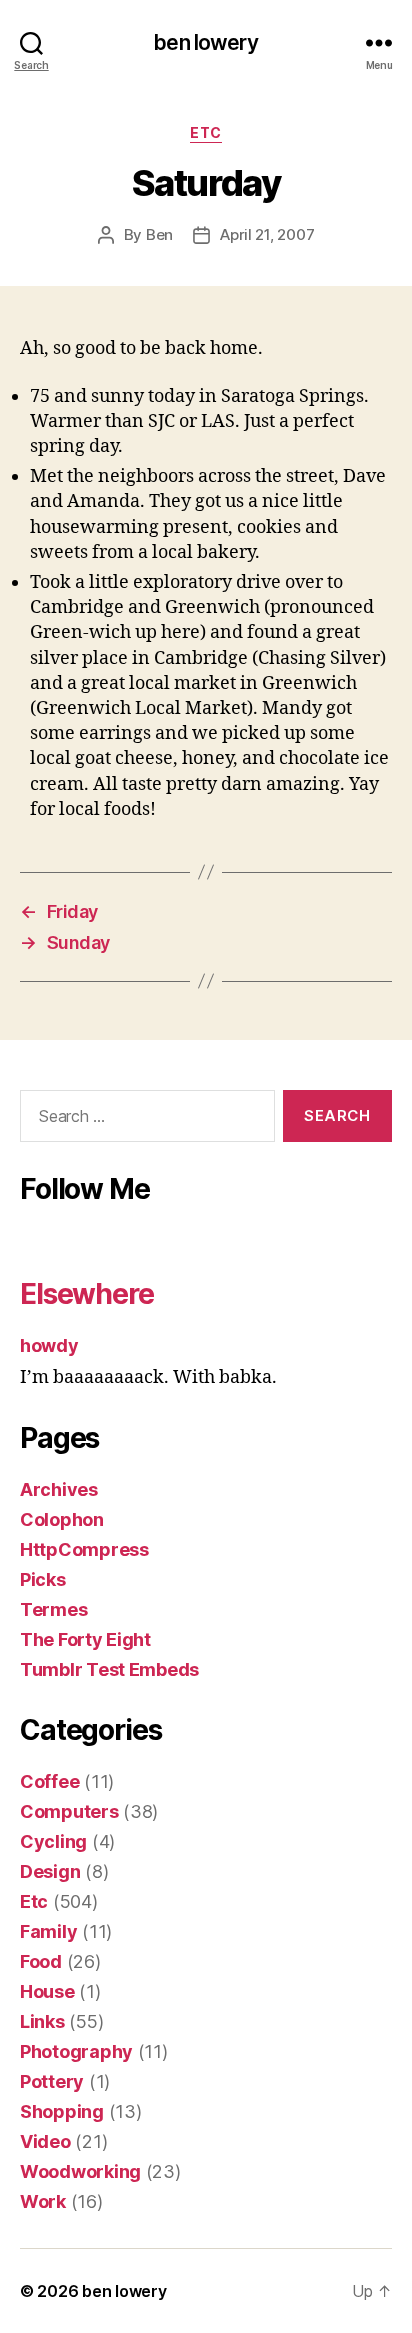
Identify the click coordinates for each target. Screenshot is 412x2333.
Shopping (62, 2111)
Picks (43, 1579)
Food (41, 1961)
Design (50, 1871)
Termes (53, 1609)
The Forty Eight (85, 1639)
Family (48, 1931)
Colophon (62, 1519)
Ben (159, 234)
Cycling (53, 1841)
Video (45, 2141)
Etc (206, 132)
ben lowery (205, 42)
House (47, 1991)
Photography (76, 2051)
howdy (49, 1345)
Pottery (52, 2081)
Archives (59, 1489)
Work (43, 2201)
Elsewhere (87, 1294)
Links (42, 2021)
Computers (69, 1811)
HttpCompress (84, 1549)
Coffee (49, 1781)
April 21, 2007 (267, 234)
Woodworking (80, 2171)
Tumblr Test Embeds (109, 1669)
